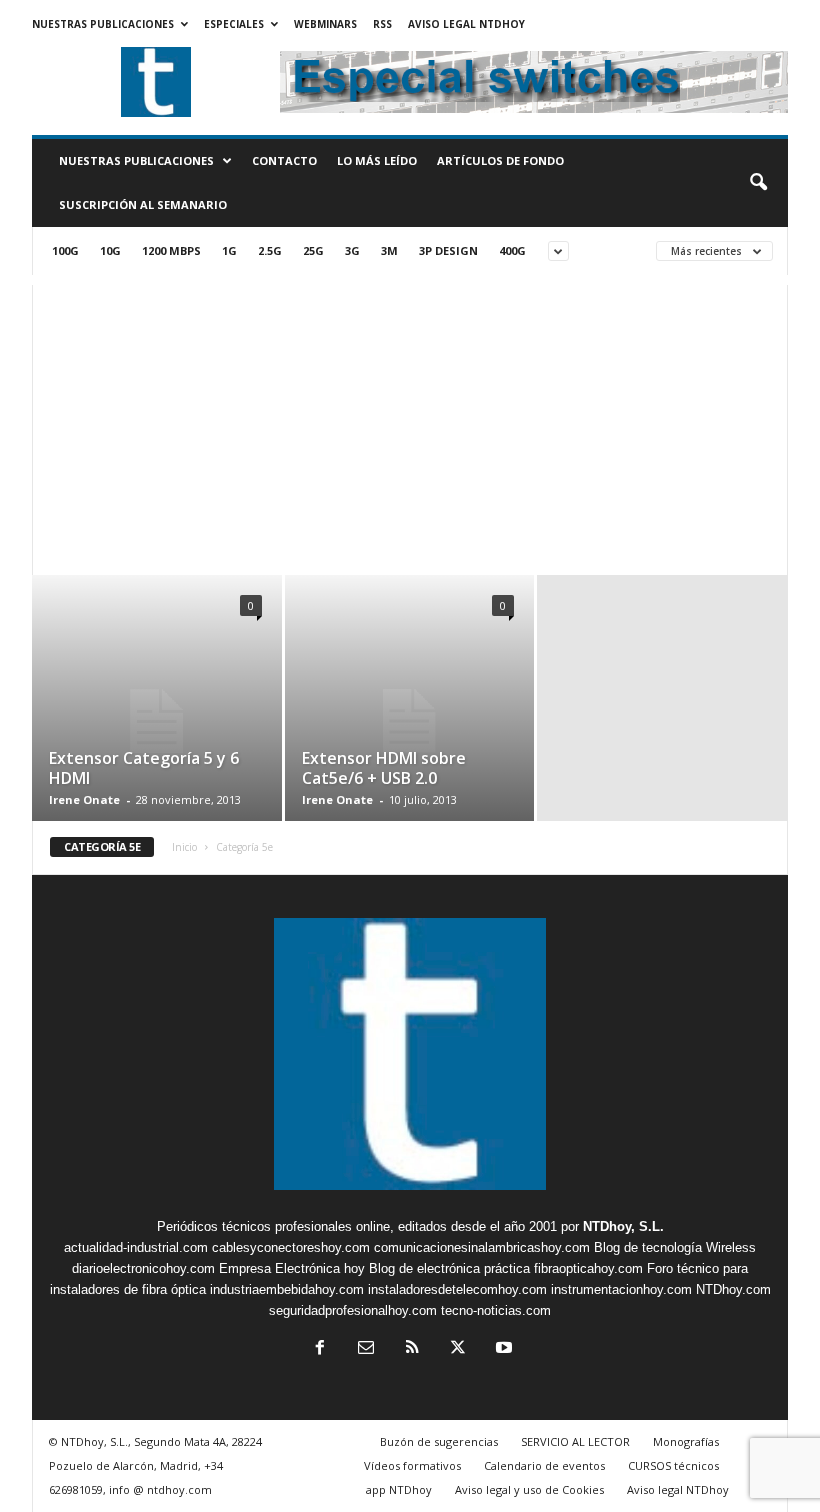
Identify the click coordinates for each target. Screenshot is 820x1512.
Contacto (284, 160)
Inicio (184, 847)
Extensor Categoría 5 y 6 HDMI (144, 768)
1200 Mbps (171, 250)
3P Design (448, 250)
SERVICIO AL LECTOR (575, 1441)
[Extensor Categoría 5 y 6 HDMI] (157, 721)
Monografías (686, 1441)
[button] (758, 183)
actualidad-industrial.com (136, 1247)
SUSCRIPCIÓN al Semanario (143, 204)
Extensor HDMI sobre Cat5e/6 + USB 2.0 (384, 768)
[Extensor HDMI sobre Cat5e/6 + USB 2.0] (409, 721)
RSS (382, 24)
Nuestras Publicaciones (103, 24)
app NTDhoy (399, 1489)
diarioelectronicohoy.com (143, 1268)
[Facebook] (320, 1349)
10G (110, 250)
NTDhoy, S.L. (623, 1226)
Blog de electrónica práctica (449, 1268)
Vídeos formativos (412, 1465)
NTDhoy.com (733, 1289)
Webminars (325, 24)
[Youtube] (502, 1349)
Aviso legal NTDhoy (466, 24)
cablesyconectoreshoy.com (291, 1247)
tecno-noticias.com (496, 1310)
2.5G (270, 250)
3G (352, 250)
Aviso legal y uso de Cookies (529, 1489)
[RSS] (412, 1349)
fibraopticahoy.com (588, 1268)
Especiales (234, 24)
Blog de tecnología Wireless (675, 1247)
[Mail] (366, 1349)
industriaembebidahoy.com (287, 1289)
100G (65, 250)
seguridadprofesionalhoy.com (353, 1310)
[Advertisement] (410, 425)
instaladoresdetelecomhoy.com (457, 1289)
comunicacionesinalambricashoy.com (482, 1247)
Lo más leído (377, 160)
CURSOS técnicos (673, 1465)
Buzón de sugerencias (439, 1441)
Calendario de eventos (544, 1465)
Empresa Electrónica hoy (292, 1268)
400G (512, 250)
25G (313, 250)
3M (389, 250)
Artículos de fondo (500, 160)
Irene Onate (84, 799)
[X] (458, 1349)
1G (229, 250)
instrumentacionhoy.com (621, 1289)
